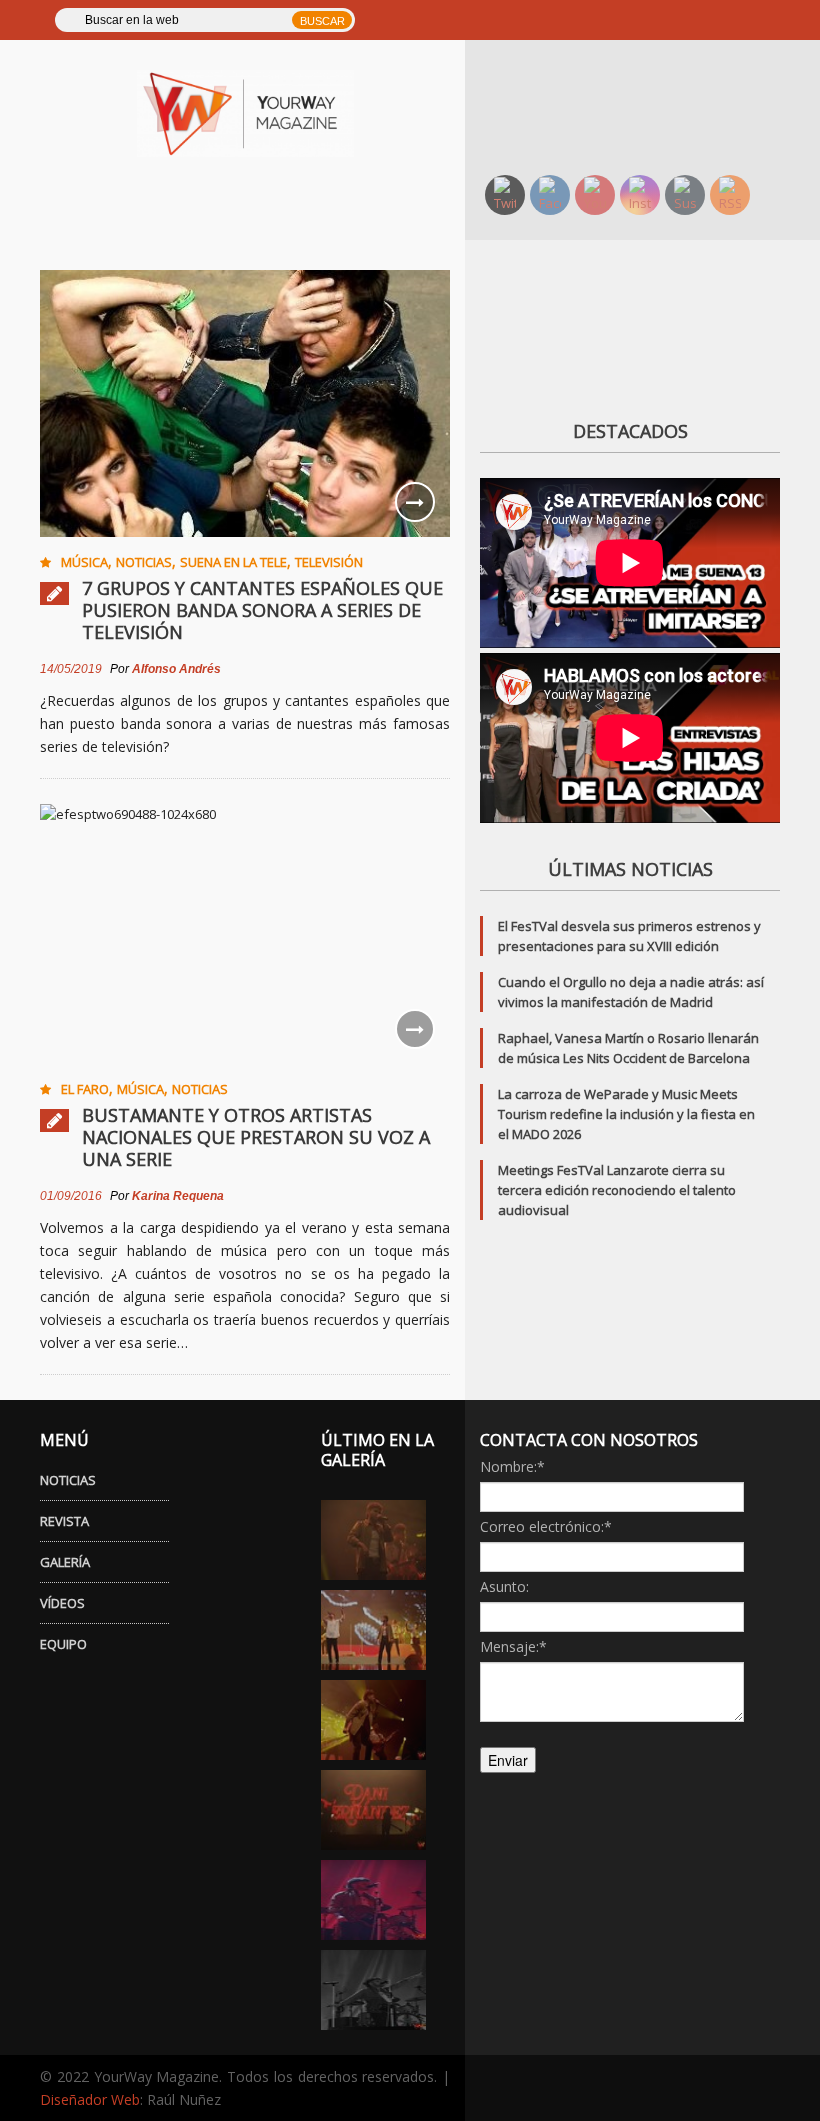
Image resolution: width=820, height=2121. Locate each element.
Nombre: (512, 1466)
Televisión (329, 562)
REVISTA (64, 1521)
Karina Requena (178, 1196)
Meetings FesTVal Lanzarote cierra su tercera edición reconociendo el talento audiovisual (617, 1190)
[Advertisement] (643, 105)
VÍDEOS (62, 1603)
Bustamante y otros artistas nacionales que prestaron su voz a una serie (256, 1137)
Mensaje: (513, 1646)
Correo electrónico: (546, 1526)
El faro (85, 1089)
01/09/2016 (71, 1196)
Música (84, 562)
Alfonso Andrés (176, 669)
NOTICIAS (68, 1480)
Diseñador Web (90, 2099)
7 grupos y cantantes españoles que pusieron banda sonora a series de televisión (262, 610)
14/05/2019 (71, 669)
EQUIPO (63, 1644)
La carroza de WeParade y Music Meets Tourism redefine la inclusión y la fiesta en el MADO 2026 (626, 1114)
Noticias (144, 562)
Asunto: (504, 1586)
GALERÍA (65, 1562)
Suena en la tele (233, 562)
